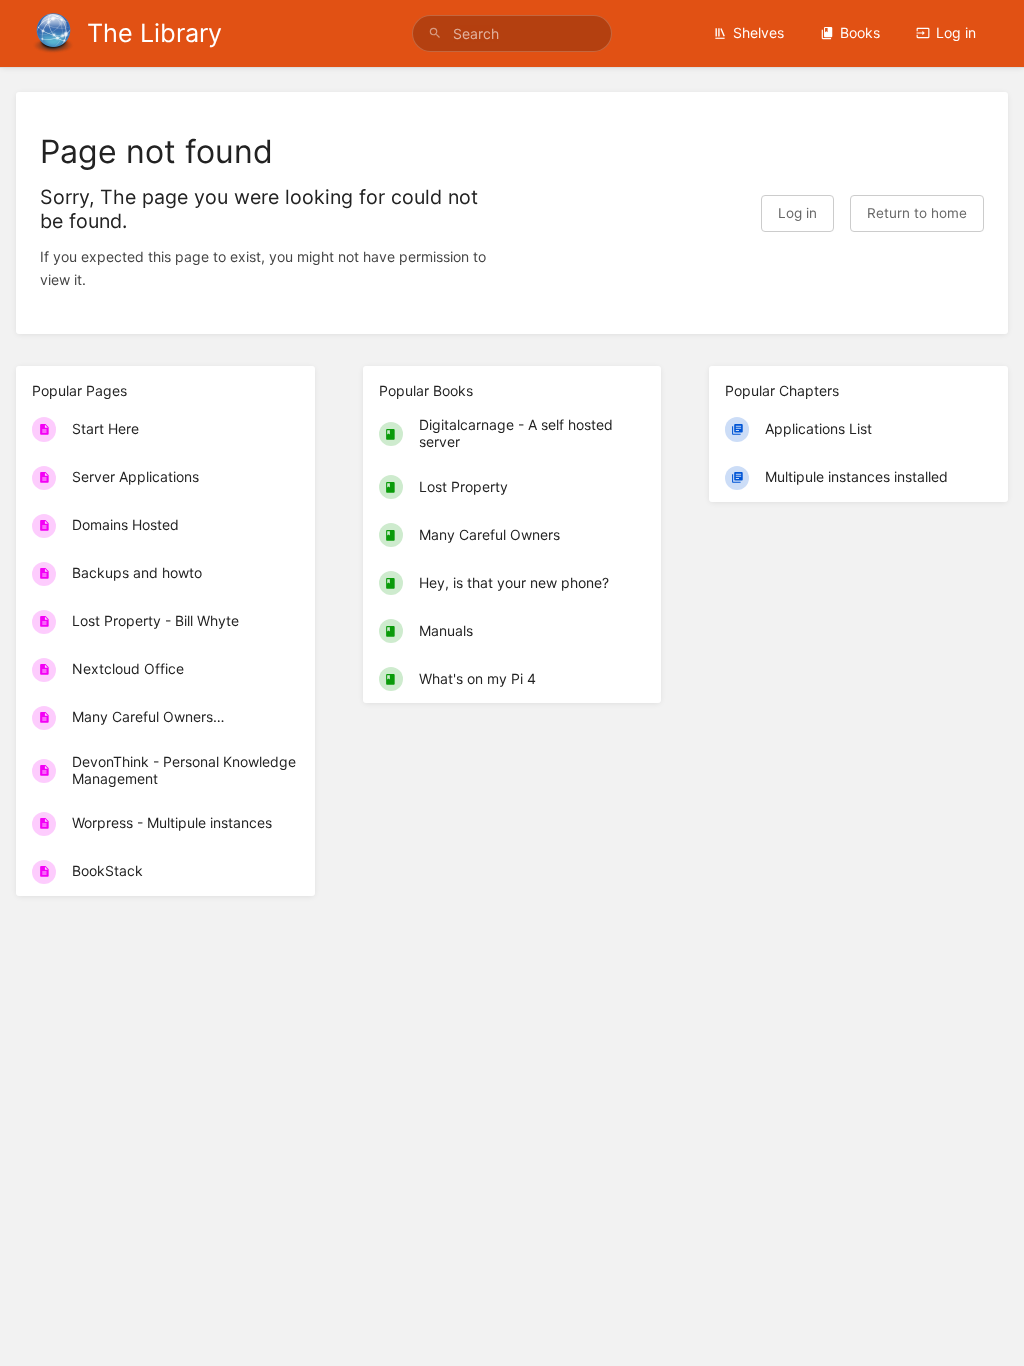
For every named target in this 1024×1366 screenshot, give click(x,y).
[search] (512, 33)
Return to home (917, 213)
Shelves (758, 32)
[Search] (435, 33)
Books (860, 32)
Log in (956, 32)
